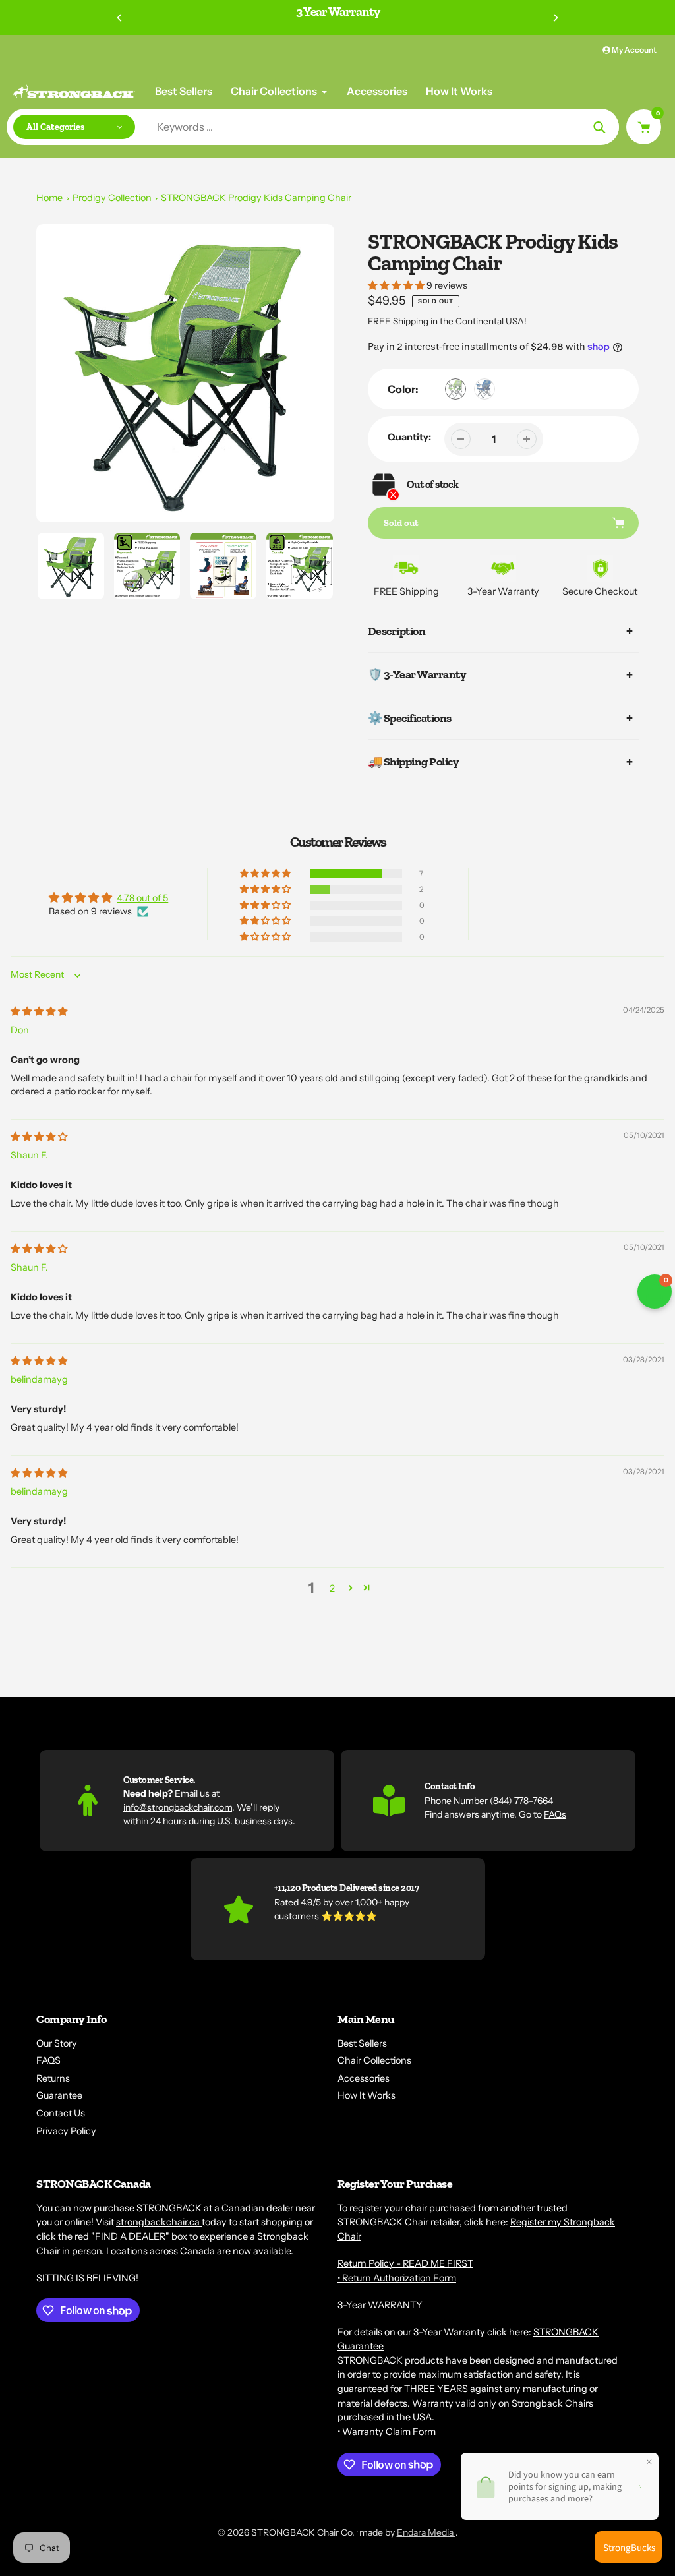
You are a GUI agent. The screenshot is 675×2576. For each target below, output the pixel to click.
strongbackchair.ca (159, 2222)
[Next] (555, 18)
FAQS (48, 2060)
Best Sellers (362, 2043)
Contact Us (61, 2113)
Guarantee (59, 2095)
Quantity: (409, 437)
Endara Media (426, 2532)
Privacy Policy (66, 2131)
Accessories (364, 2078)
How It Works (367, 2095)
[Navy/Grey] (484, 389)
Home (49, 198)
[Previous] (120, 18)
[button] (397, 285)
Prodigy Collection (112, 198)
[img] (39, 1011)
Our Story (57, 2043)
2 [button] (332, 1588)
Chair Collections (374, 2060)
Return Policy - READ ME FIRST (405, 2263)
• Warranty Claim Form (387, 2432)
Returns (53, 2078)
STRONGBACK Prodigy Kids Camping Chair (256, 198)
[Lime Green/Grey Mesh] (455, 389)
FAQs (555, 1814)
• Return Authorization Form (397, 2278)
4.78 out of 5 (142, 898)
